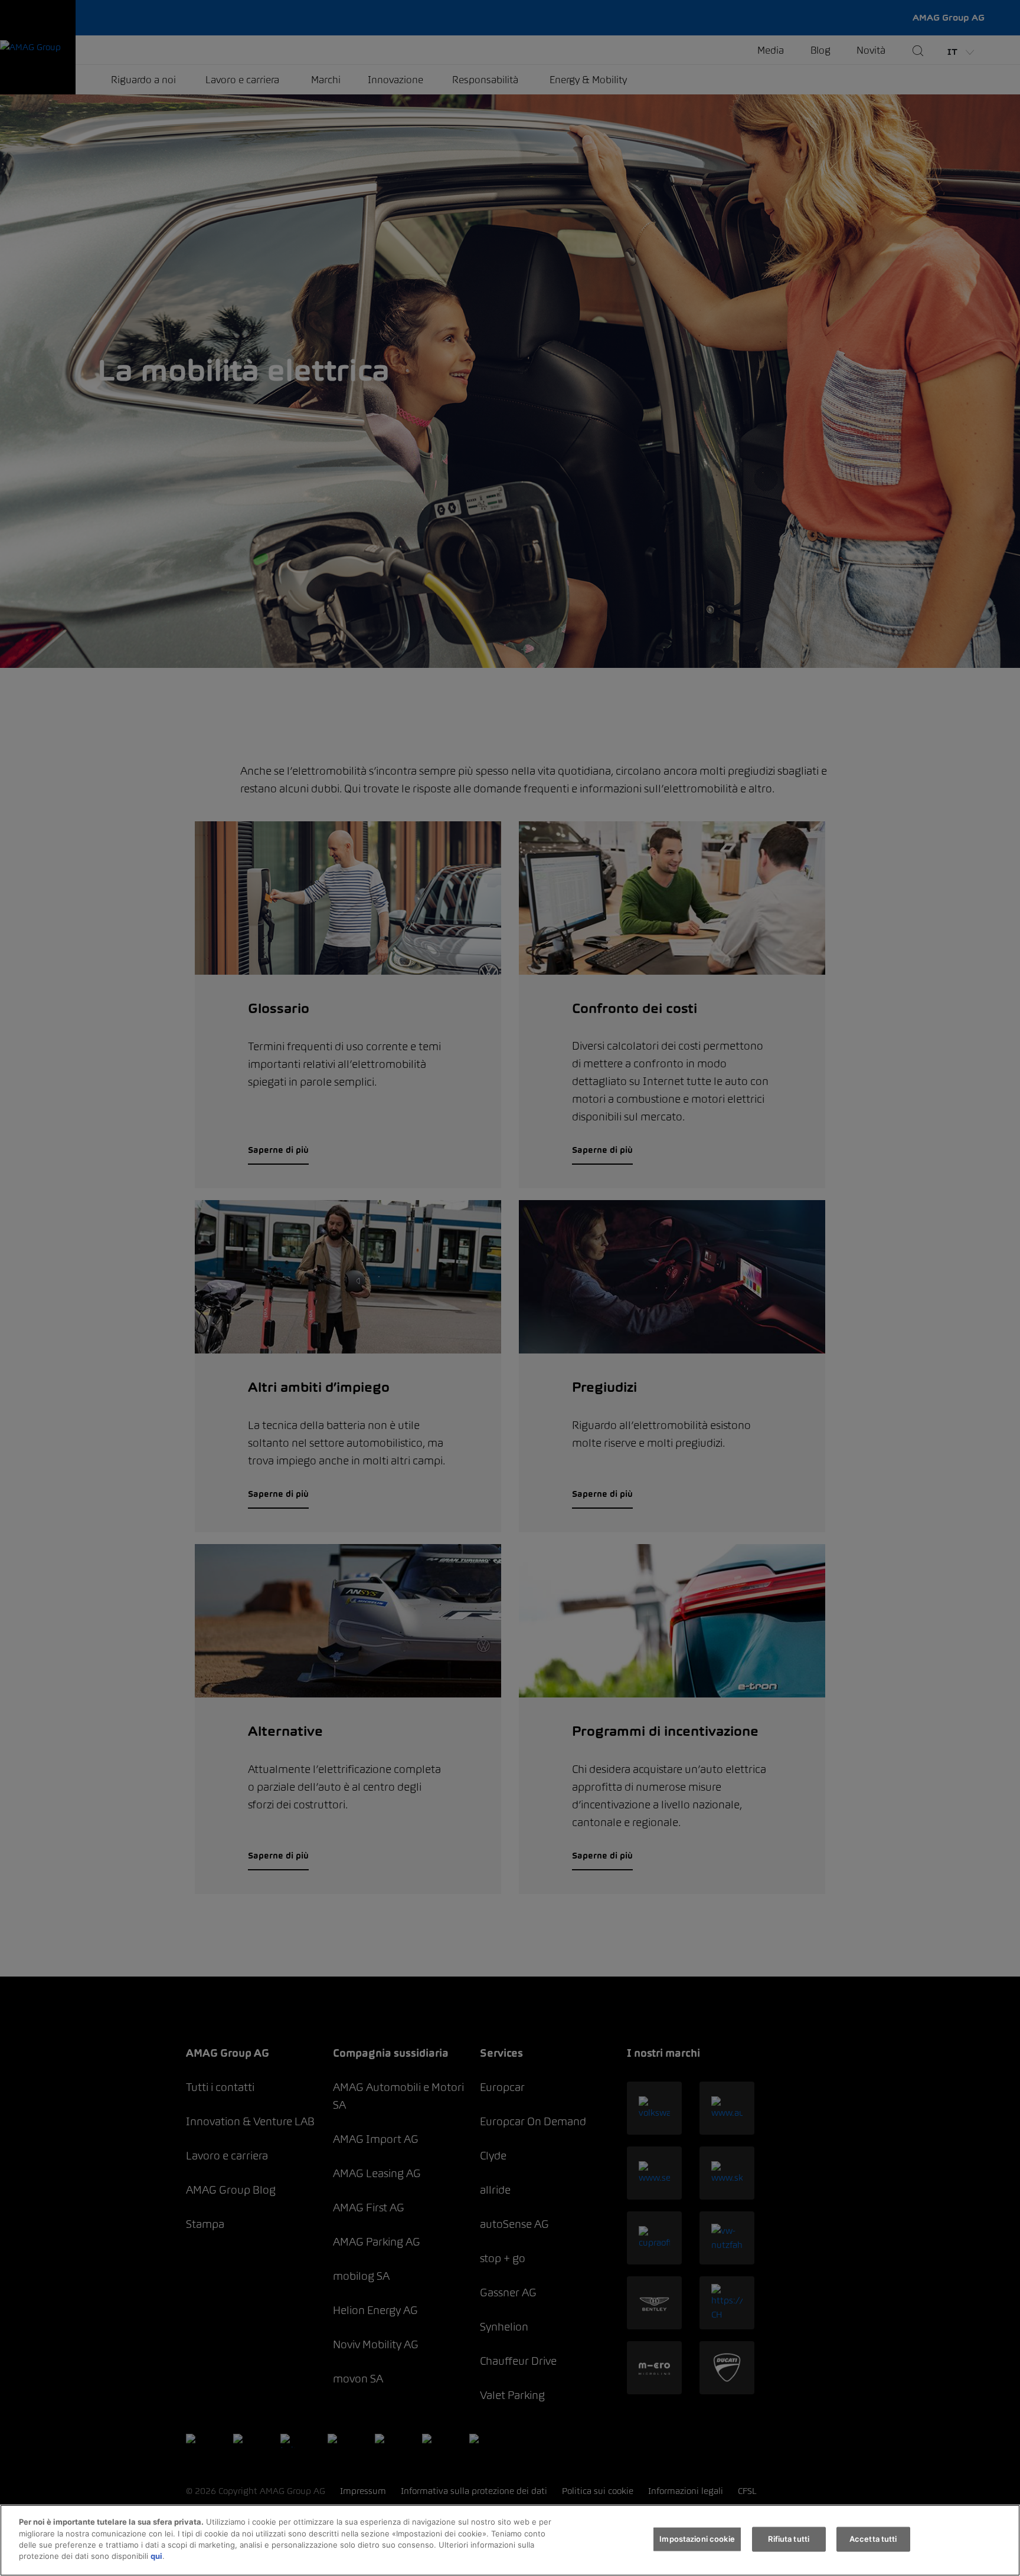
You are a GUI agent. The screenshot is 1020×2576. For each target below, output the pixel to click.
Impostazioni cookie (697, 2539)
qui (156, 2556)
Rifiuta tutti (789, 2539)
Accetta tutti (873, 2539)
